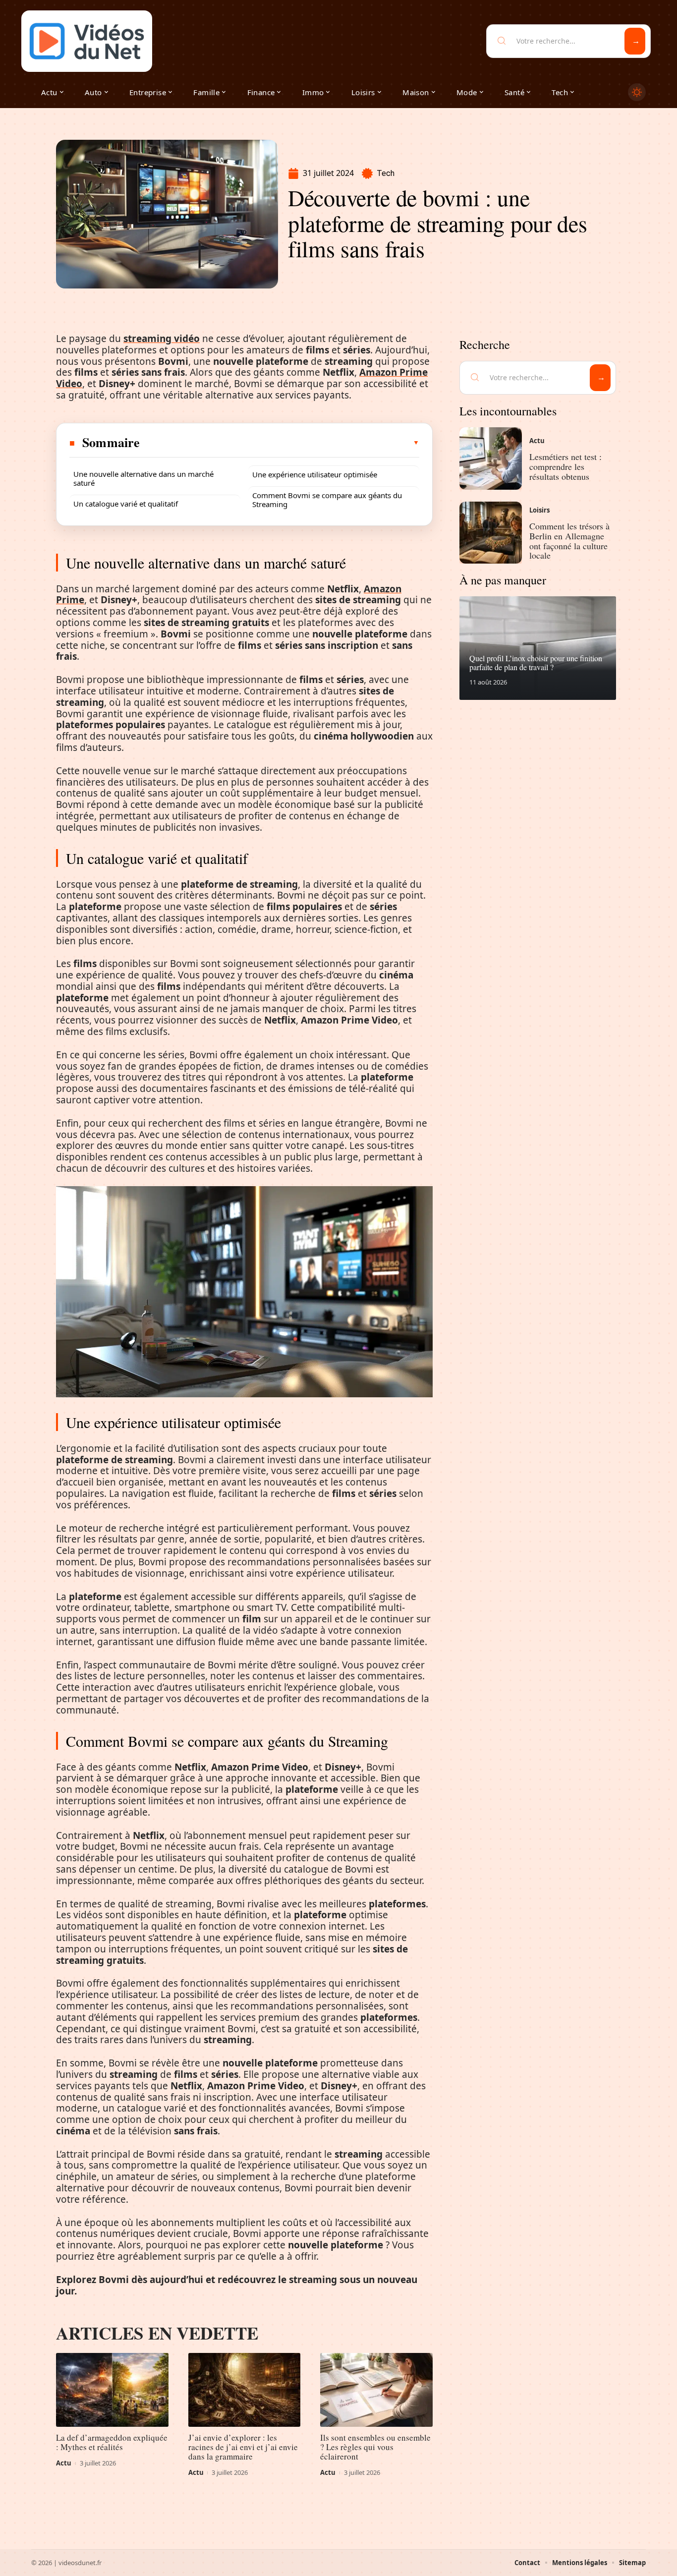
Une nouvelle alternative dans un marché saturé (143, 478)
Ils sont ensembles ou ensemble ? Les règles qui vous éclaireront (375, 2447)
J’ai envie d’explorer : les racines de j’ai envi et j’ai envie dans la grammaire (243, 2447)
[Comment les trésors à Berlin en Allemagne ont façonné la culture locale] (491, 533)
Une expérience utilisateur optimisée (315, 474)
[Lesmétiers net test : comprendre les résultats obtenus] (491, 458)
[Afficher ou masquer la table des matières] (280, 443)
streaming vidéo (162, 339)
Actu (64, 2463)
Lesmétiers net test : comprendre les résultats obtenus (565, 466)
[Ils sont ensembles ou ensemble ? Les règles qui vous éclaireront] (376, 2390)
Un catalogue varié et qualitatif (126, 504)
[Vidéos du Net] (87, 41)
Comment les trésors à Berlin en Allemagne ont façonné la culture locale (569, 541)
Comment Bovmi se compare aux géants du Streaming (327, 500)
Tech (386, 173)
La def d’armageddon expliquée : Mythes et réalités (112, 2442)
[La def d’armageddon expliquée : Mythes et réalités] (112, 2390)
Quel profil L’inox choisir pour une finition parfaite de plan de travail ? (536, 662)
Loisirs (539, 510)
